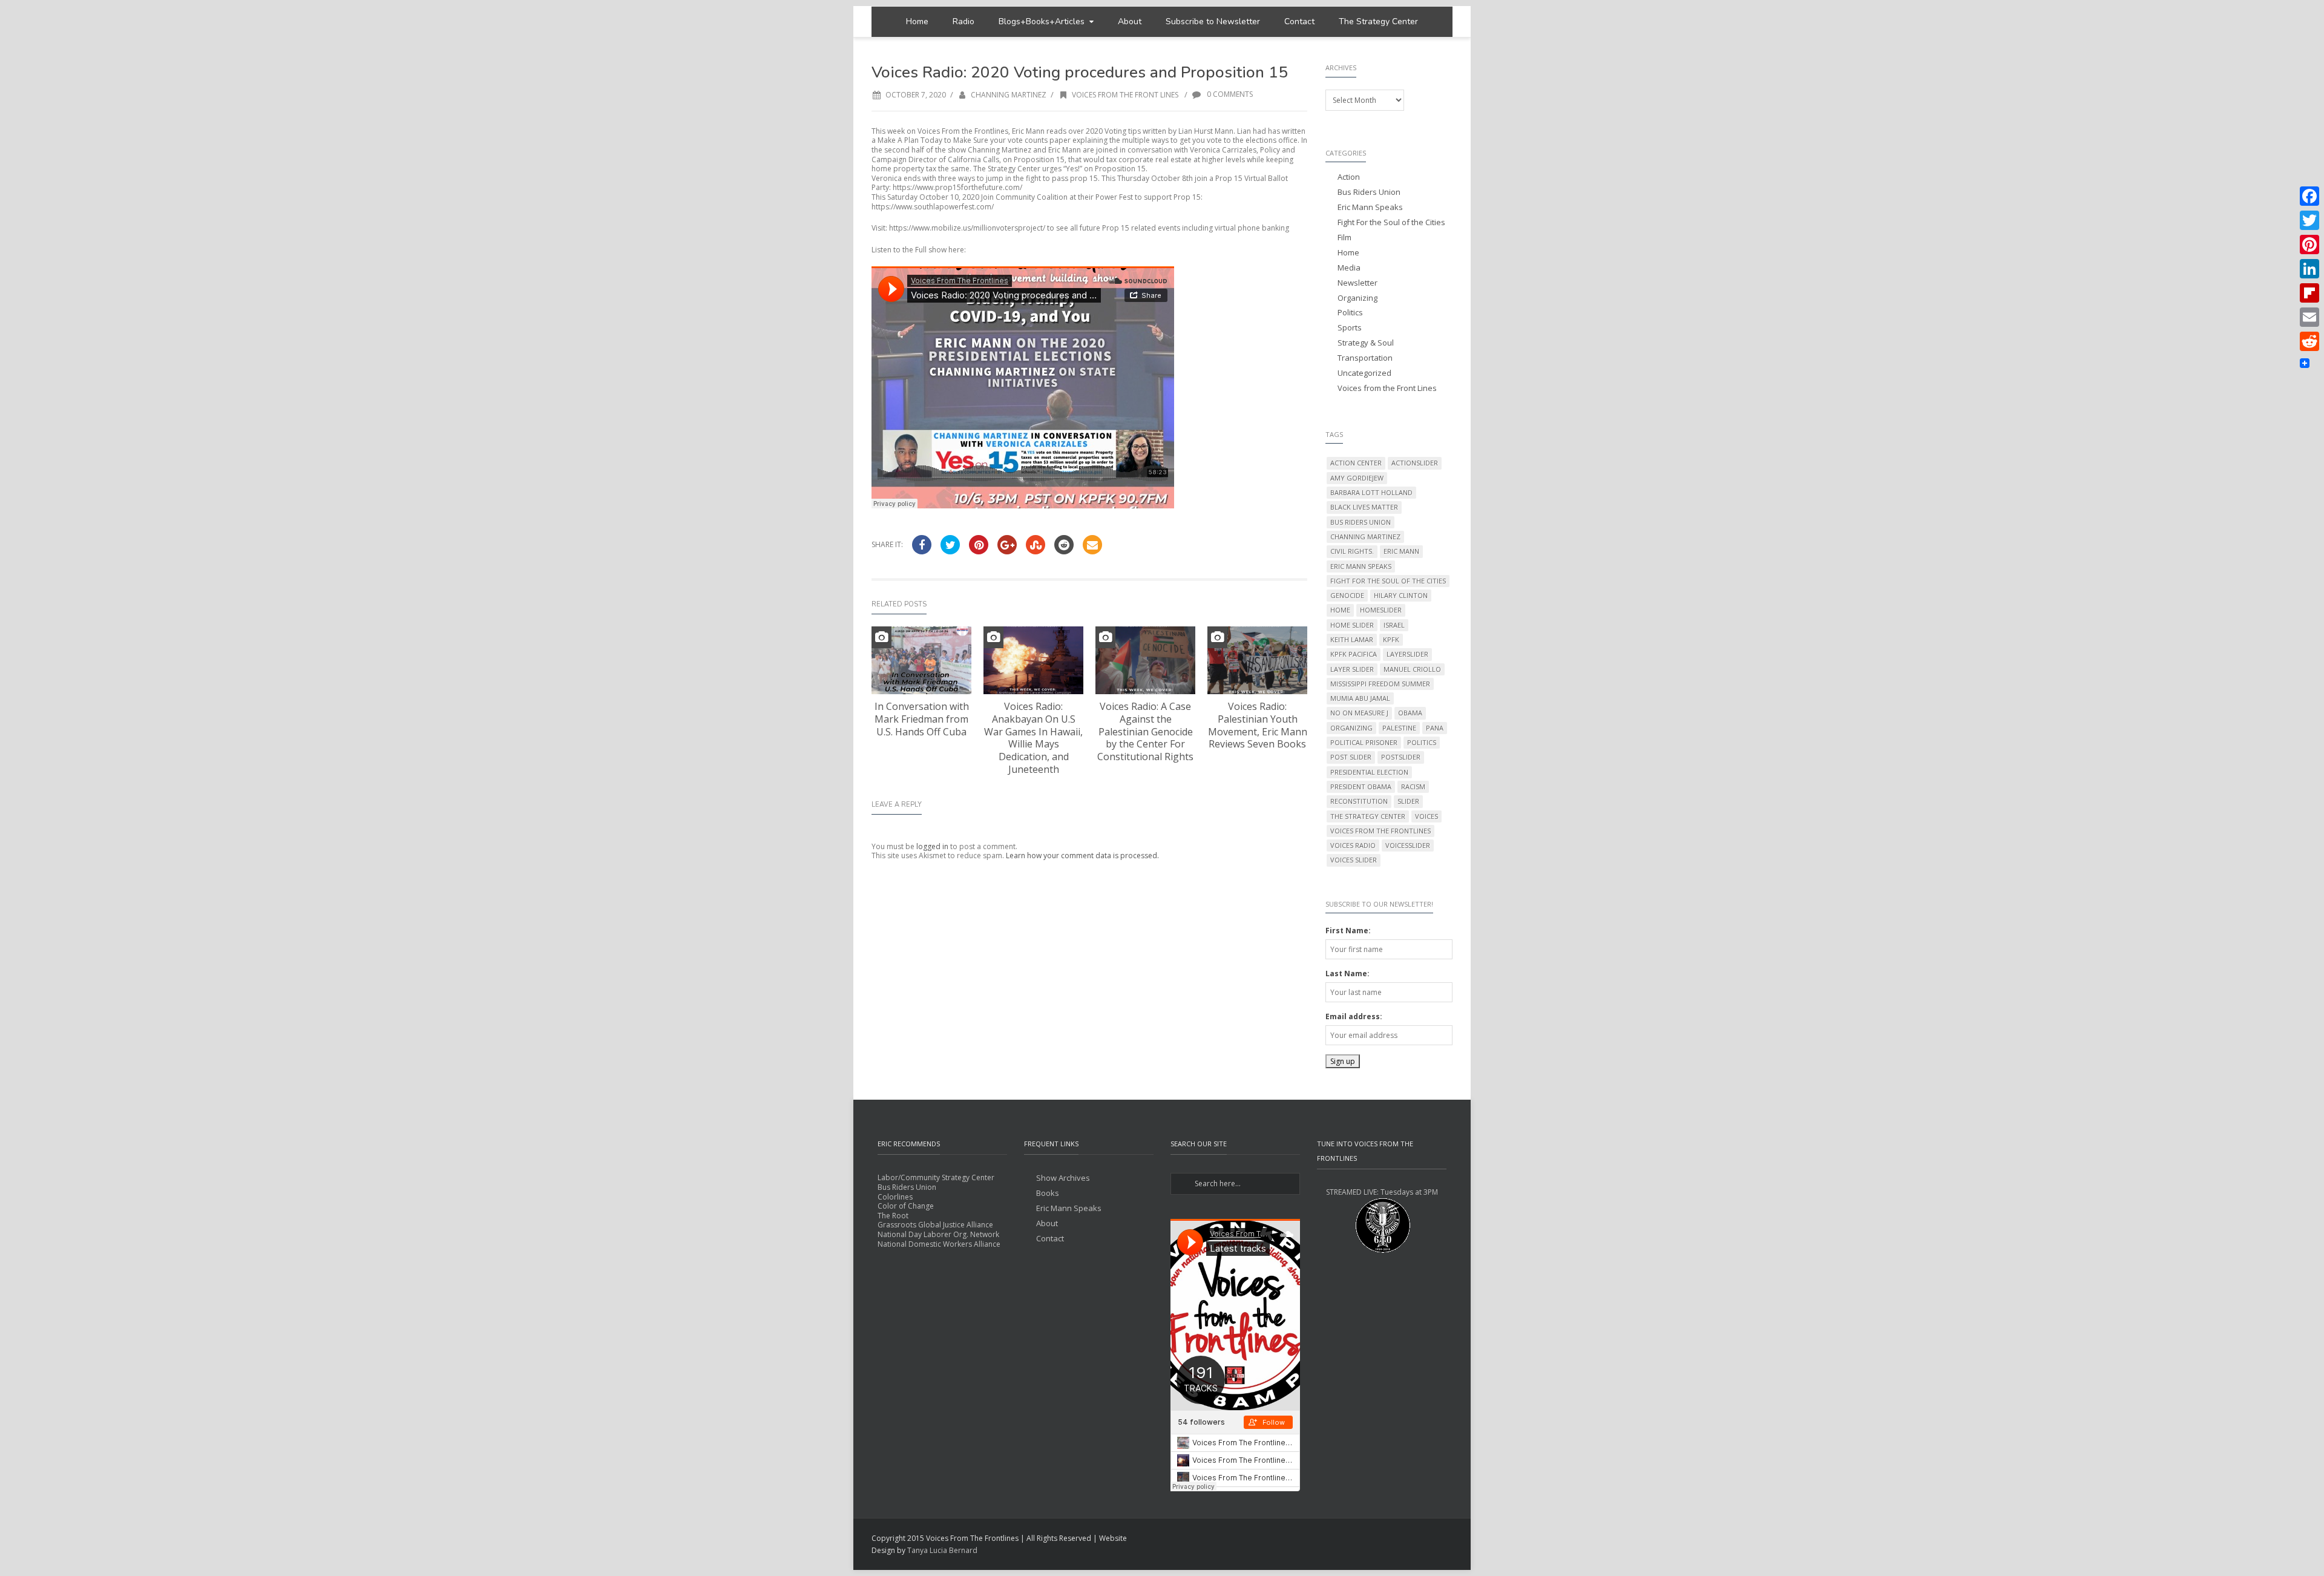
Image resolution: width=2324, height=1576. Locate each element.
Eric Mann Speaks (1370, 207)
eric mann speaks (1361, 566)
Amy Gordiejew (1357, 478)
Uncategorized (1364, 373)
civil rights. (1352, 551)
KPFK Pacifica (1354, 654)
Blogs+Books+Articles (1042, 21)
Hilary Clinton (1401, 595)
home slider (1352, 625)
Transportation (1365, 358)
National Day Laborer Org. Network (938, 1234)
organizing (1351, 728)
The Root (893, 1216)
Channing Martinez (1009, 95)
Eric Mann (1401, 551)
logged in (932, 846)
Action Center (1356, 463)
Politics (1350, 313)
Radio (963, 21)
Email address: (1354, 1016)
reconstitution (1359, 801)
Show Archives (1063, 1178)
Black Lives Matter (1364, 507)
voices (1426, 816)
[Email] (2309, 317)
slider (1408, 801)
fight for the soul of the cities (1388, 581)
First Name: (1348, 931)
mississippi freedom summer (1380, 684)
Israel (1394, 625)
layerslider (1407, 654)
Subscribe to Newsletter (1213, 21)
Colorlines (895, 1197)
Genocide (1347, 595)
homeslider (1381, 610)
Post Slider (1351, 757)
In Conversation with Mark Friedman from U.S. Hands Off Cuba (922, 719)
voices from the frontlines (1380, 831)
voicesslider (1408, 845)
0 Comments (1229, 94)
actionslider (1415, 463)
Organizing (1357, 298)
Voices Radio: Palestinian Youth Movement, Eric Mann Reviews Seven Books (1258, 725)
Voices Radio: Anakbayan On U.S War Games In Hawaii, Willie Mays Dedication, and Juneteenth (1033, 738)
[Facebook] (2309, 196)
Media (1349, 268)
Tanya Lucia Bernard (942, 1550)
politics (1422, 742)
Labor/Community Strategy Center (936, 1177)
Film (1344, 238)
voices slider (1354, 860)
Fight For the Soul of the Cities (1391, 222)
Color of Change (906, 1206)
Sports (1350, 328)
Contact (1299, 21)
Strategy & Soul (1366, 343)
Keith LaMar (1352, 639)
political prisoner (1364, 742)
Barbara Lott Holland (1371, 492)
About (1130, 21)
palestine (1399, 728)
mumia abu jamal (1360, 698)
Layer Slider (1352, 669)
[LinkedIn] (2309, 269)
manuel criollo (1412, 669)
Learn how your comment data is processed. (1082, 855)
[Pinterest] (2309, 245)
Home (917, 21)
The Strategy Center (1378, 21)
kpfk (1391, 639)
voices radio (1353, 845)
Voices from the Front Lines (1125, 95)
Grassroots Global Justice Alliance (935, 1225)
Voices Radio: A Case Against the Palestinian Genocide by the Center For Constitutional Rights (1145, 731)
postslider (1401, 757)
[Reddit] (2309, 341)
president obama (1361, 786)
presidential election (1369, 772)
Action (1349, 177)
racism (1413, 786)
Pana (1435, 728)
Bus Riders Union (1369, 192)
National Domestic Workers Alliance (939, 1244)
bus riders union (1361, 522)
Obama (1410, 713)
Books (1048, 1193)
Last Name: (1347, 974)
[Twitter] (2309, 220)
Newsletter (1357, 283)
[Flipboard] (2309, 293)
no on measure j (1359, 713)
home (1340, 610)
